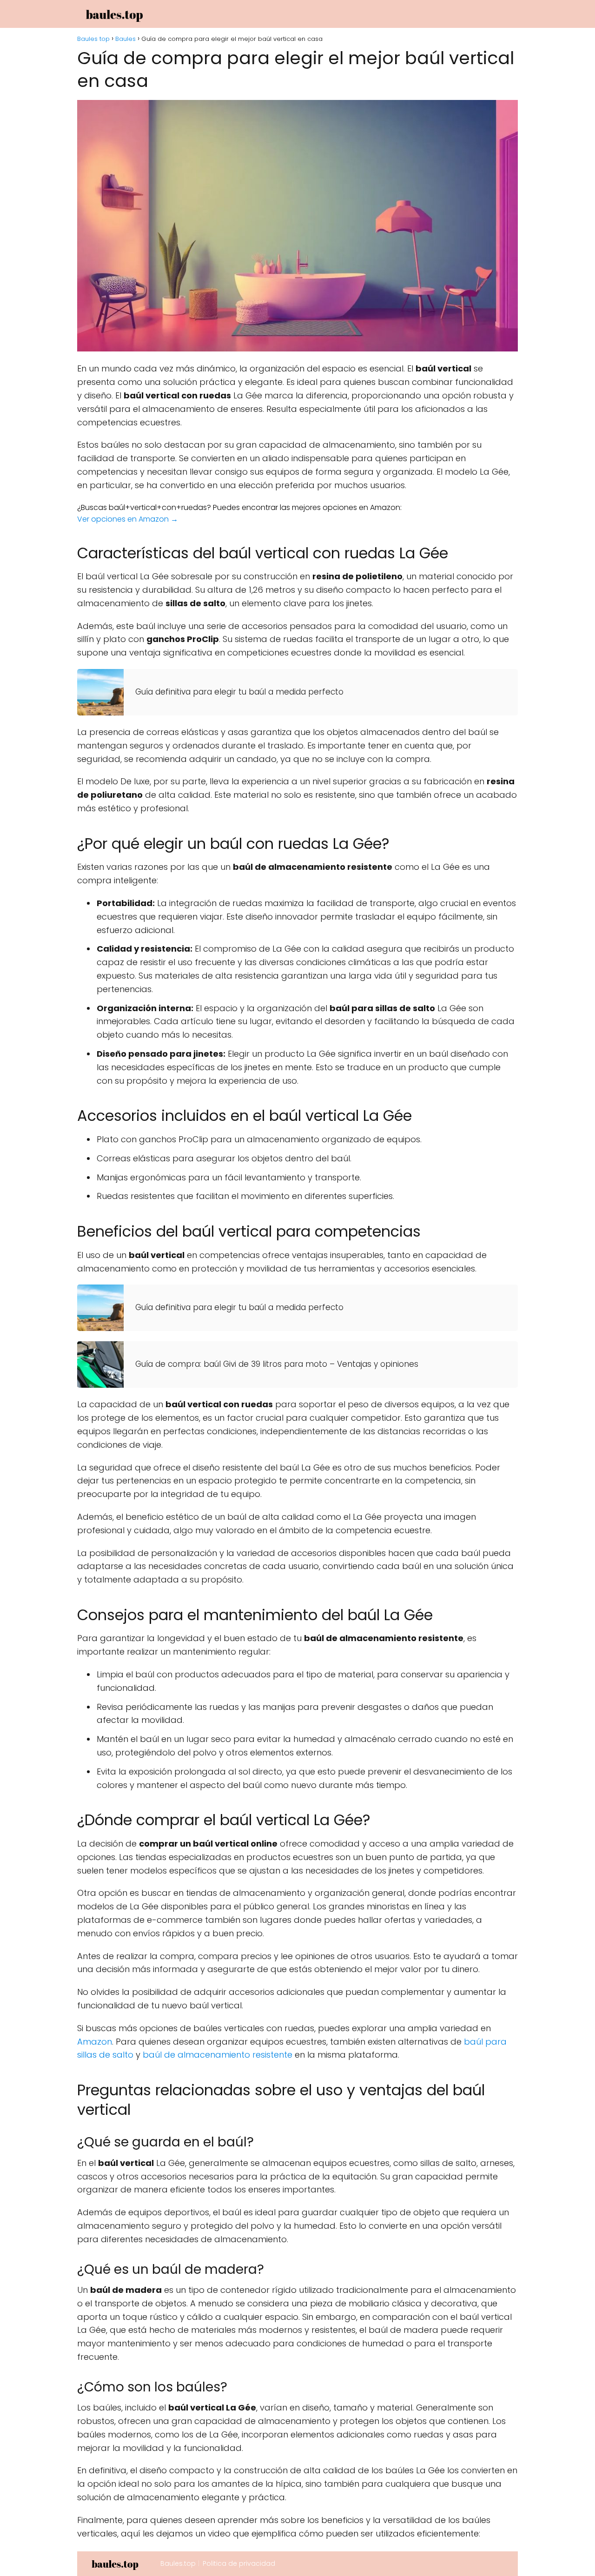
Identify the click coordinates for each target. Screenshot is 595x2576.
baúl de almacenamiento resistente (218, 2055)
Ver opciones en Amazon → (128, 519)
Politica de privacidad (239, 2563)
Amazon (95, 2042)
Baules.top (178, 2563)
